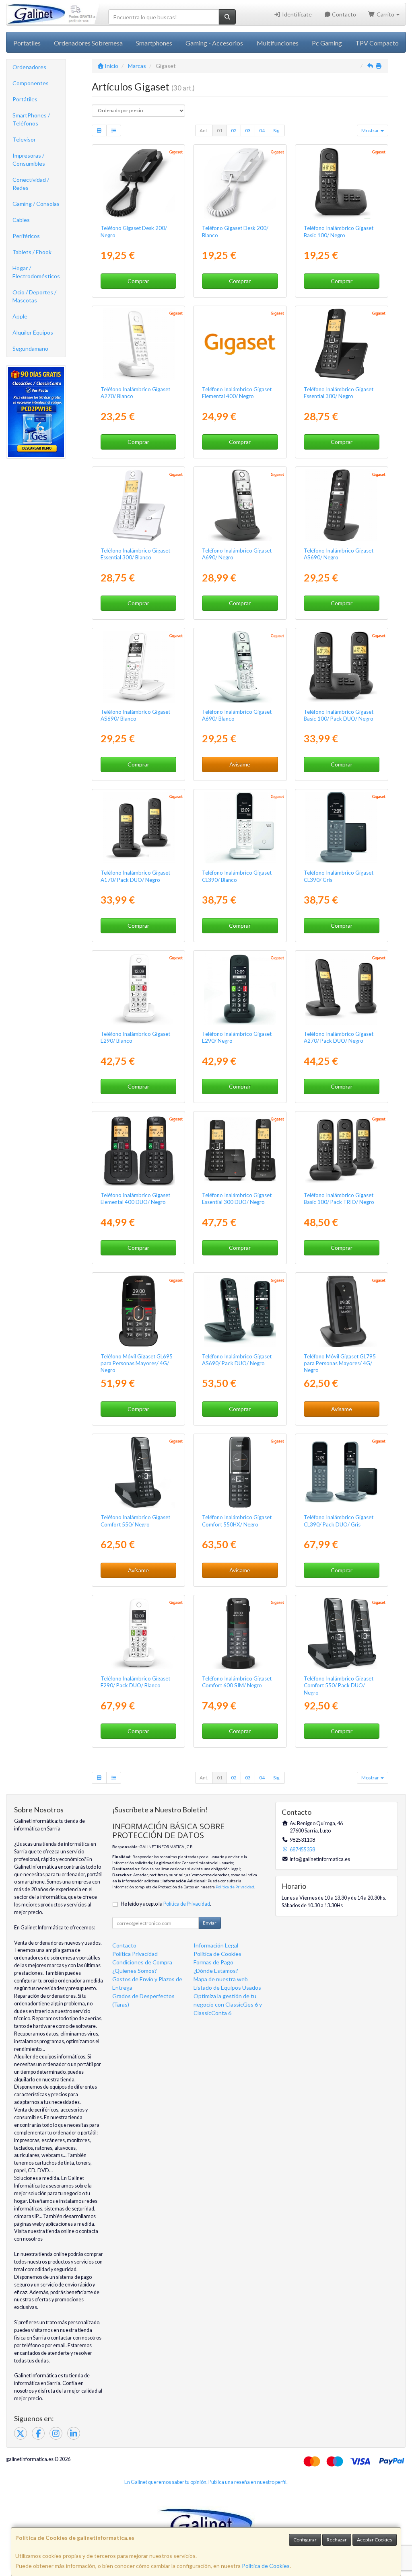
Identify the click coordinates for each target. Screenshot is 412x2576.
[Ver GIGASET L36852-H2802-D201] (138, 828)
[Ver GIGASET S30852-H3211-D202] (138, 505)
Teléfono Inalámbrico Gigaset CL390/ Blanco (237, 876)
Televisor (24, 139)
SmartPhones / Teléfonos (31, 119)
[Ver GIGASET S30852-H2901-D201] (240, 989)
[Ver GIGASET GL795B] (341, 1311)
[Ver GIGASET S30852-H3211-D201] (341, 344)
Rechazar (337, 2540)
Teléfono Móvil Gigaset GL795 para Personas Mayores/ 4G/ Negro (340, 1363)
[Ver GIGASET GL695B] (138, 1311)
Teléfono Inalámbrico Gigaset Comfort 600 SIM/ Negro (237, 1682)
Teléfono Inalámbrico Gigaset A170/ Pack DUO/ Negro (135, 876)
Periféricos (26, 236)
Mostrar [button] (371, 130)
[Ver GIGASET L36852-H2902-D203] (341, 1472)
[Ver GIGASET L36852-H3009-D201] (138, 1150)
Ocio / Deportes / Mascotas (34, 296)
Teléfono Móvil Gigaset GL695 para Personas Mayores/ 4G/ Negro (137, 1363)
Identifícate (296, 14)
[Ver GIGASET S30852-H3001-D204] (138, 1472)
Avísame (240, 764)
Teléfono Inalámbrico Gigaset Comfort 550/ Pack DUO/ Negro (339, 1685)
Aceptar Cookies (375, 2540)
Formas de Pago (213, 1962)
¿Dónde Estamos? (216, 1971)
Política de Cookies (266, 2566)
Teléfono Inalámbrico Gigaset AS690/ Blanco (135, 715)
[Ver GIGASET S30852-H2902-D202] (240, 828)
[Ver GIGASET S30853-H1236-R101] (240, 1633)
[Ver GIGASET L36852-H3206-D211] (341, 1150)
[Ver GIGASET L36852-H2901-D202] (138, 1633)
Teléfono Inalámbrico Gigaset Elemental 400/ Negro (237, 393)
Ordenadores (29, 67)
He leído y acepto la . (166, 1904)
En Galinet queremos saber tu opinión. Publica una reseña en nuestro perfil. (206, 2482)
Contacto (343, 14)
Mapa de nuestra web (221, 1979)
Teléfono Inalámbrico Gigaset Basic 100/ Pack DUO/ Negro (339, 715)
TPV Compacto (377, 43)
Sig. (277, 130)
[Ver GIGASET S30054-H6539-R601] (138, 183)
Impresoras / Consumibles (29, 159)
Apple (20, 316)
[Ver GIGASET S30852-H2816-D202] (138, 666)
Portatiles (27, 43)
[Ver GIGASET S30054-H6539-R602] (240, 183)
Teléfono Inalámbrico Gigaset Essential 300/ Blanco (135, 554)
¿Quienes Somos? (135, 1971)
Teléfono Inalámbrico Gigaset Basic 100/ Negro (339, 231)
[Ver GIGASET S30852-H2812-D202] (138, 344)
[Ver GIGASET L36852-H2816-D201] (240, 1311)
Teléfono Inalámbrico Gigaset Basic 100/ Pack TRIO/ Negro (339, 1199)
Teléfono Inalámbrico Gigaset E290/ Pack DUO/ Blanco (135, 1682)
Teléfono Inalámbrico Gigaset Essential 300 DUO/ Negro (237, 1199)
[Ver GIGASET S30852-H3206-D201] (341, 183)
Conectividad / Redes (31, 184)
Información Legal (216, 1945)
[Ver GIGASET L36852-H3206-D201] (341, 666)
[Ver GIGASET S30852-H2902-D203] (341, 828)
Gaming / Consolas (36, 204)
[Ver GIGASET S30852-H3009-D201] (240, 344)
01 (220, 130)
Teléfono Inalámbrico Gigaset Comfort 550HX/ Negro (237, 1521)
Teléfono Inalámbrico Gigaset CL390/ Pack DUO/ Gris (339, 1521)
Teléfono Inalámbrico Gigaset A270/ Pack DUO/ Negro (339, 1037)
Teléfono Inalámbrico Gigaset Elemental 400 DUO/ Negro (135, 1199)
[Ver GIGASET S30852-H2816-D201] (341, 505)
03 (248, 130)
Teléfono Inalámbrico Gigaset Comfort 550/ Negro (135, 1521)
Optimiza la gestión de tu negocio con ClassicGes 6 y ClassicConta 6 (228, 2004)
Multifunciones (278, 43)
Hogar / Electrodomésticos (36, 272)
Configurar (305, 2540)
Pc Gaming (327, 43)
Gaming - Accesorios (214, 43)
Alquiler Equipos (33, 332)
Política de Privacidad (235, 1887)
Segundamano (30, 348)
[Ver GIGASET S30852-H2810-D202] (240, 666)
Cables (21, 220)
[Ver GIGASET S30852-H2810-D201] (240, 505)
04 (262, 130)
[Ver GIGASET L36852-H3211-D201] (240, 1150)
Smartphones (154, 43)
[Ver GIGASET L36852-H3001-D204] (341, 1633)
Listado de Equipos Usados (227, 1987)
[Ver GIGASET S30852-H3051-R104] (240, 1472)
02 (234, 130)
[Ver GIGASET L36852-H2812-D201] (341, 989)
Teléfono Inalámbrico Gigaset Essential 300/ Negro (339, 393)
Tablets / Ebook (32, 252)
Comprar (138, 281)
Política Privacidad (135, 1954)
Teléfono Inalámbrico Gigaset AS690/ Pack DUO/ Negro (237, 1360)
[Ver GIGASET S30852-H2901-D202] (138, 989)
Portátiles (25, 99)
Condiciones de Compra (142, 1962)
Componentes (31, 83)
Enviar (210, 1923)
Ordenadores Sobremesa (88, 43)
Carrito (385, 14)
